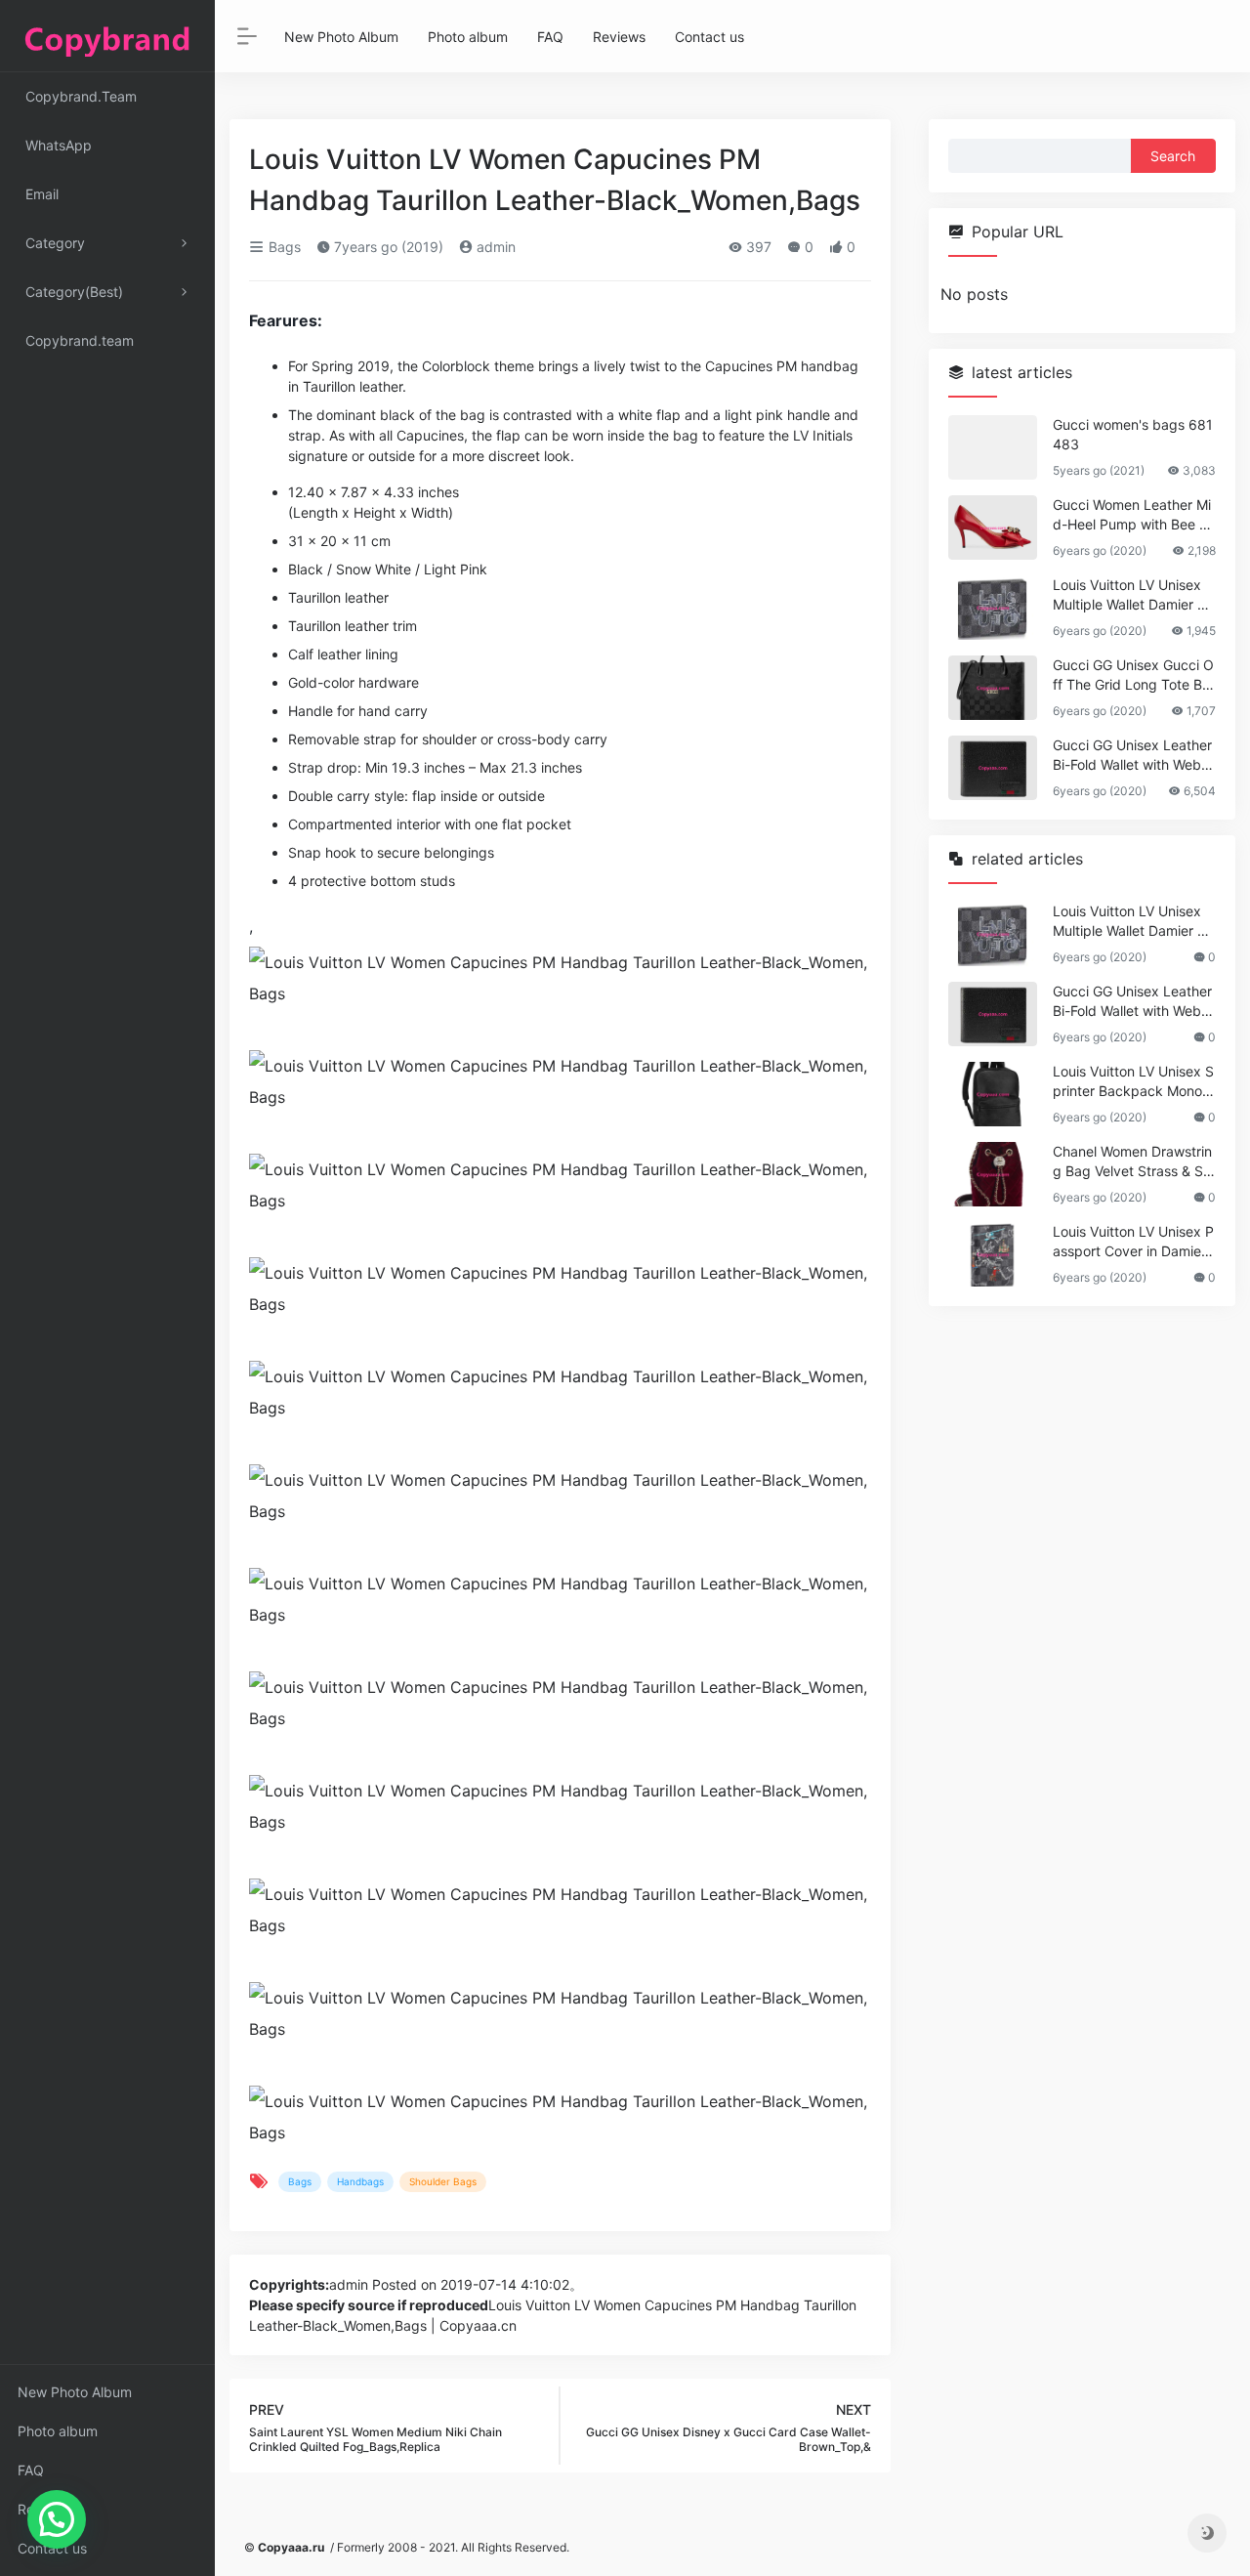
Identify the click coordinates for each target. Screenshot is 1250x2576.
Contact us (52, 2548)
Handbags (360, 2181)
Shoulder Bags (443, 2181)
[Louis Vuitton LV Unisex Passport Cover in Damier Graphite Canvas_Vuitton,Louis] (993, 1254)
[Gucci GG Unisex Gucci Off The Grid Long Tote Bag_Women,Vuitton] (993, 688)
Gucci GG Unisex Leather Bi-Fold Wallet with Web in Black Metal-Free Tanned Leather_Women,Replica (1132, 756)
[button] (57, 2519)
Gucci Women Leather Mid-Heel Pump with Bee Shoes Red (1132, 515)
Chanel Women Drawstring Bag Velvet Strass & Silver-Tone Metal (1132, 1162)
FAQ (31, 2470)
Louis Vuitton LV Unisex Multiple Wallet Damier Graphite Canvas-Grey (1132, 595)
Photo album (58, 2431)
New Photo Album (75, 2392)
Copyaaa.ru (291, 2547)
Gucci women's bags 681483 (1133, 434)
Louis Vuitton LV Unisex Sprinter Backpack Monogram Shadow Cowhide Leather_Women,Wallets (1133, 1082)
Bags (283, 247)
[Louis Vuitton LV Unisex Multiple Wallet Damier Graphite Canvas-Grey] (993, 608)
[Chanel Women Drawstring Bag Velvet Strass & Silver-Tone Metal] (993, 1174)
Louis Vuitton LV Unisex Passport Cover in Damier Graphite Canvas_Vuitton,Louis (1133, 1242)
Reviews (44, 2509)
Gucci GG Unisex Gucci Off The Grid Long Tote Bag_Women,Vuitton (1133, 676)
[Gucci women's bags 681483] (993, 447)
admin (494, 247)
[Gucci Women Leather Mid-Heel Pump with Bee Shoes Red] (993, 528)
